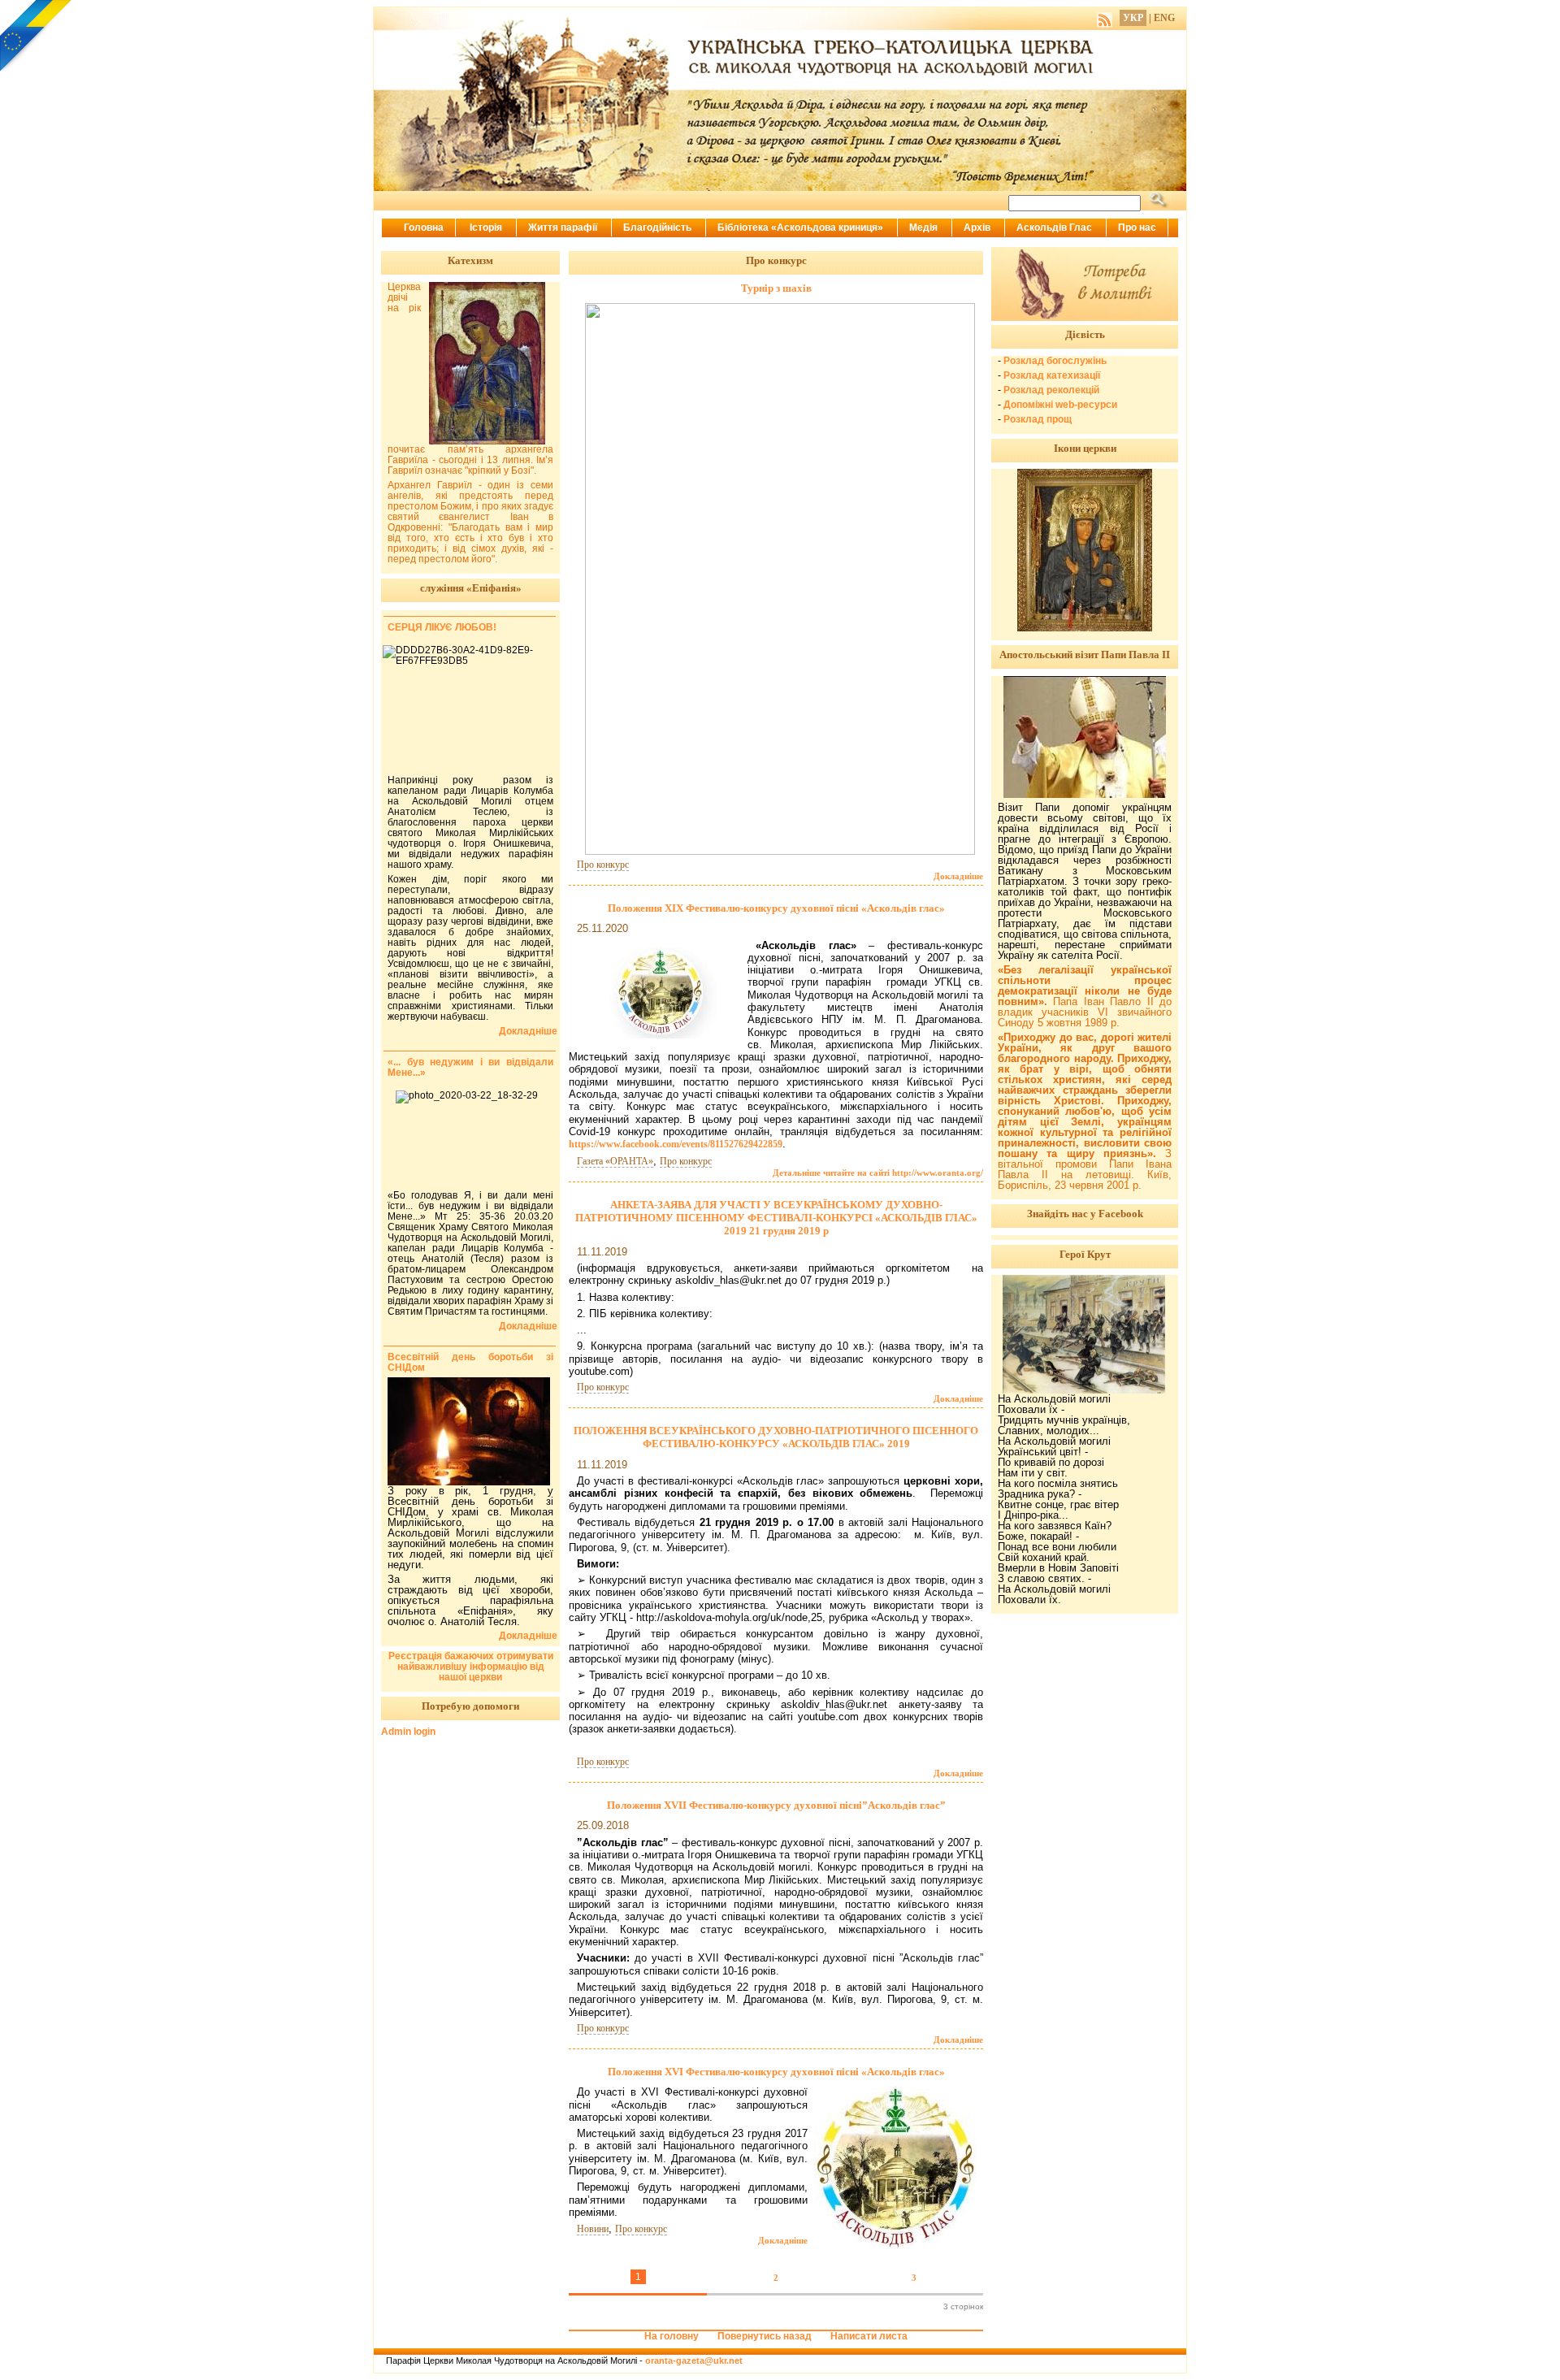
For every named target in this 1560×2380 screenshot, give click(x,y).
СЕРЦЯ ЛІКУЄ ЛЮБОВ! (442, 627)
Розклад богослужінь (1055, 361)
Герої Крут (1085, 1254)
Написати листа (869, 2336)
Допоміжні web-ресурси (1060, 405)
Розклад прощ (1038, 419)
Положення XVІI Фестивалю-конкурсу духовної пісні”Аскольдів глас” (776, 1805)
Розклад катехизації (1052, 375)
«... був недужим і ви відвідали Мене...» (470, 1067)
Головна (424, 228)
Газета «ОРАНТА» (615, 1161)
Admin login (408, 1732)
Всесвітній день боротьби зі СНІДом (470, 1362)
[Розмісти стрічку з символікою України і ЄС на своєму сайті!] (37, 37)
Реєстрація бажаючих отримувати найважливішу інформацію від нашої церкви (471, 1667)
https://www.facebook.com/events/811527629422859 (676, 1144)
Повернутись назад (765, 2336)
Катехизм (470, 260)
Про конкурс (603, 865)
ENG (1164, 18)
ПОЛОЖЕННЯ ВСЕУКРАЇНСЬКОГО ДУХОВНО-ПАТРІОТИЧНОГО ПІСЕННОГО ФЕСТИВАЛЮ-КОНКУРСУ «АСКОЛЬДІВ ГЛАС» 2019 (776, 1437)
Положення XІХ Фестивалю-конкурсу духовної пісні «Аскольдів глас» (776, 908)
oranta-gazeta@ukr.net (694, 2360)
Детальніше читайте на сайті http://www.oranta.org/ (878, 1173)
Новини (593, 2229)
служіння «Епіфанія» (471, 588)
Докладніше (958, 876)
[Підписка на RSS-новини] (1105, 18)
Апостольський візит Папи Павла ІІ (1085, 655)
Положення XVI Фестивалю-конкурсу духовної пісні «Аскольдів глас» (776, 2072)
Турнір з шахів (776, 288)
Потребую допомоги (470, 1706)
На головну (672, 2336)
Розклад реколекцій (1051, 390)
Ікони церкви (1085, 448)
